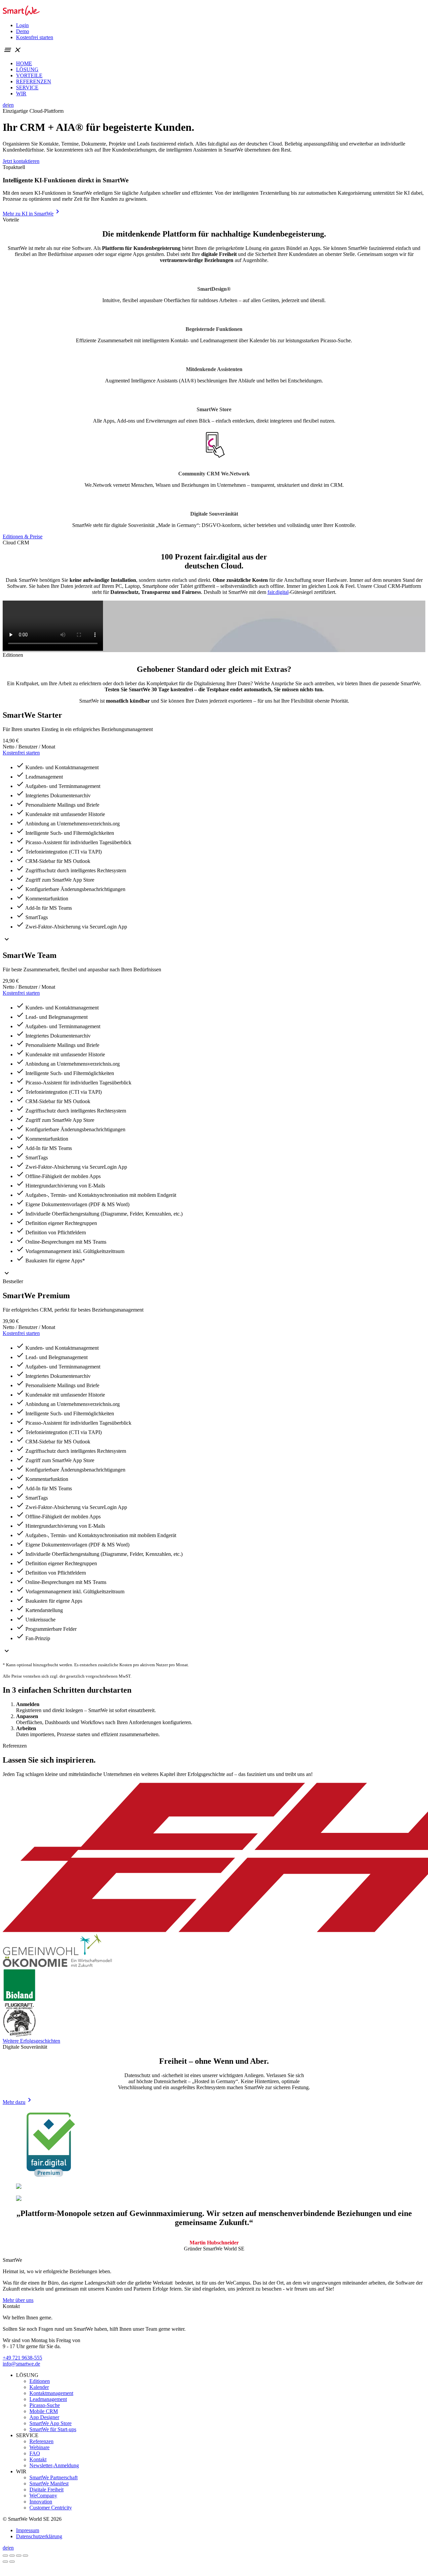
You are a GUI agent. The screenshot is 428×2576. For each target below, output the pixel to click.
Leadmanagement (48, 2399)
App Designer (44, 2417)
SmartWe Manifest (49, 2483)
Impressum (28, 2530)
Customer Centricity (51, 2508)
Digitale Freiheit (46, 2490)
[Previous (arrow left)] (5, 2562)
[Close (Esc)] (5, 2556)
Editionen (40, 2381)
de (5, 105)
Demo (23, 31)
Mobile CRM (44, 2411)
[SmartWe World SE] (21, 14)
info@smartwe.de (21, 2364)
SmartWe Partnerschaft (53, 2477)
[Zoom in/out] (25, 2556)
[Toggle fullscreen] (19, 2556)
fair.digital (278, 592)
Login (22, 25)
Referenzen (41, 2441)
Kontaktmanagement (51, 2393)
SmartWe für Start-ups (53, 2429)
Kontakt (38, 2459)
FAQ (35, 2453)
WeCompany (43, 2496)
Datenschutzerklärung (39, 2536)
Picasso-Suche (45, 2405)
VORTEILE (29, 75)
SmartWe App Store (50, 2423)
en (11, 105)
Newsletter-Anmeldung (54, 2465)
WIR (21, 94)
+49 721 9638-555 (22, 2358)
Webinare (39, 2447)
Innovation (41, 2502)
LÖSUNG (27, 69)
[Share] (12, 2556)
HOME (24, 63)
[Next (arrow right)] (12, 2562)
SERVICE (27, 87)
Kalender (39, 2387)
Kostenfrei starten (35, 37)
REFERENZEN (34, 81)
